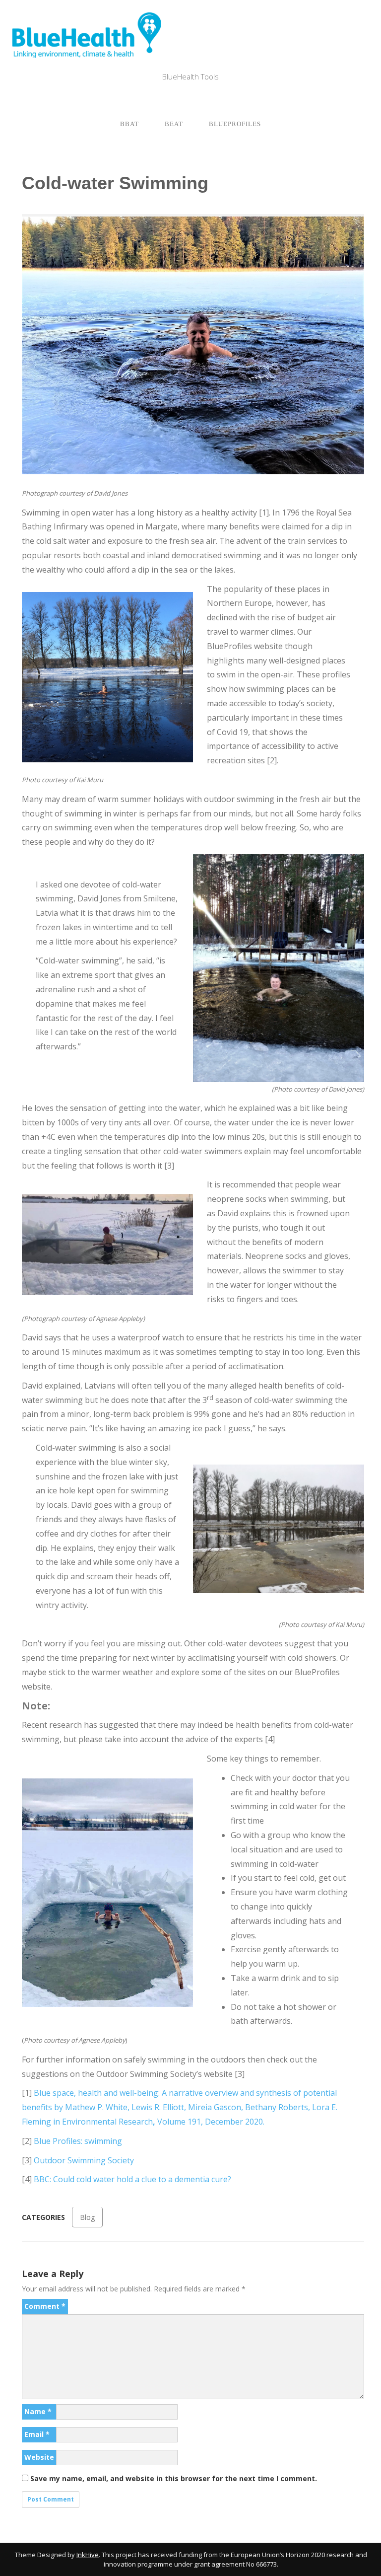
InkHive (88, 2555)
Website (39, 2457)
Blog (87, 2217)
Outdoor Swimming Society (84, 2160)
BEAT (174, 124)
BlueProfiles (235, 124)
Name (38, 2411)
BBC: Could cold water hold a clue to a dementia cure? (132, 2179)
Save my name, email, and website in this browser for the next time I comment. (174, 2478)
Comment (45, 2306)
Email (37, 2434)
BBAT (129, 124)
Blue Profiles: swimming (78, 2141)
